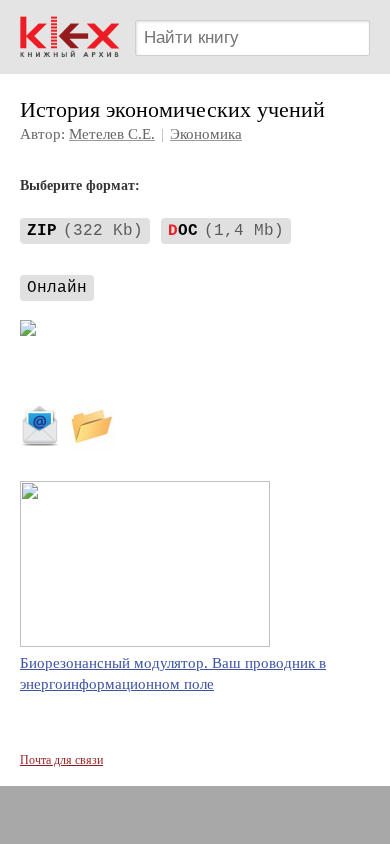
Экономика (206, 134)
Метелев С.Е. (112, 134)
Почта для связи (61, 760)
